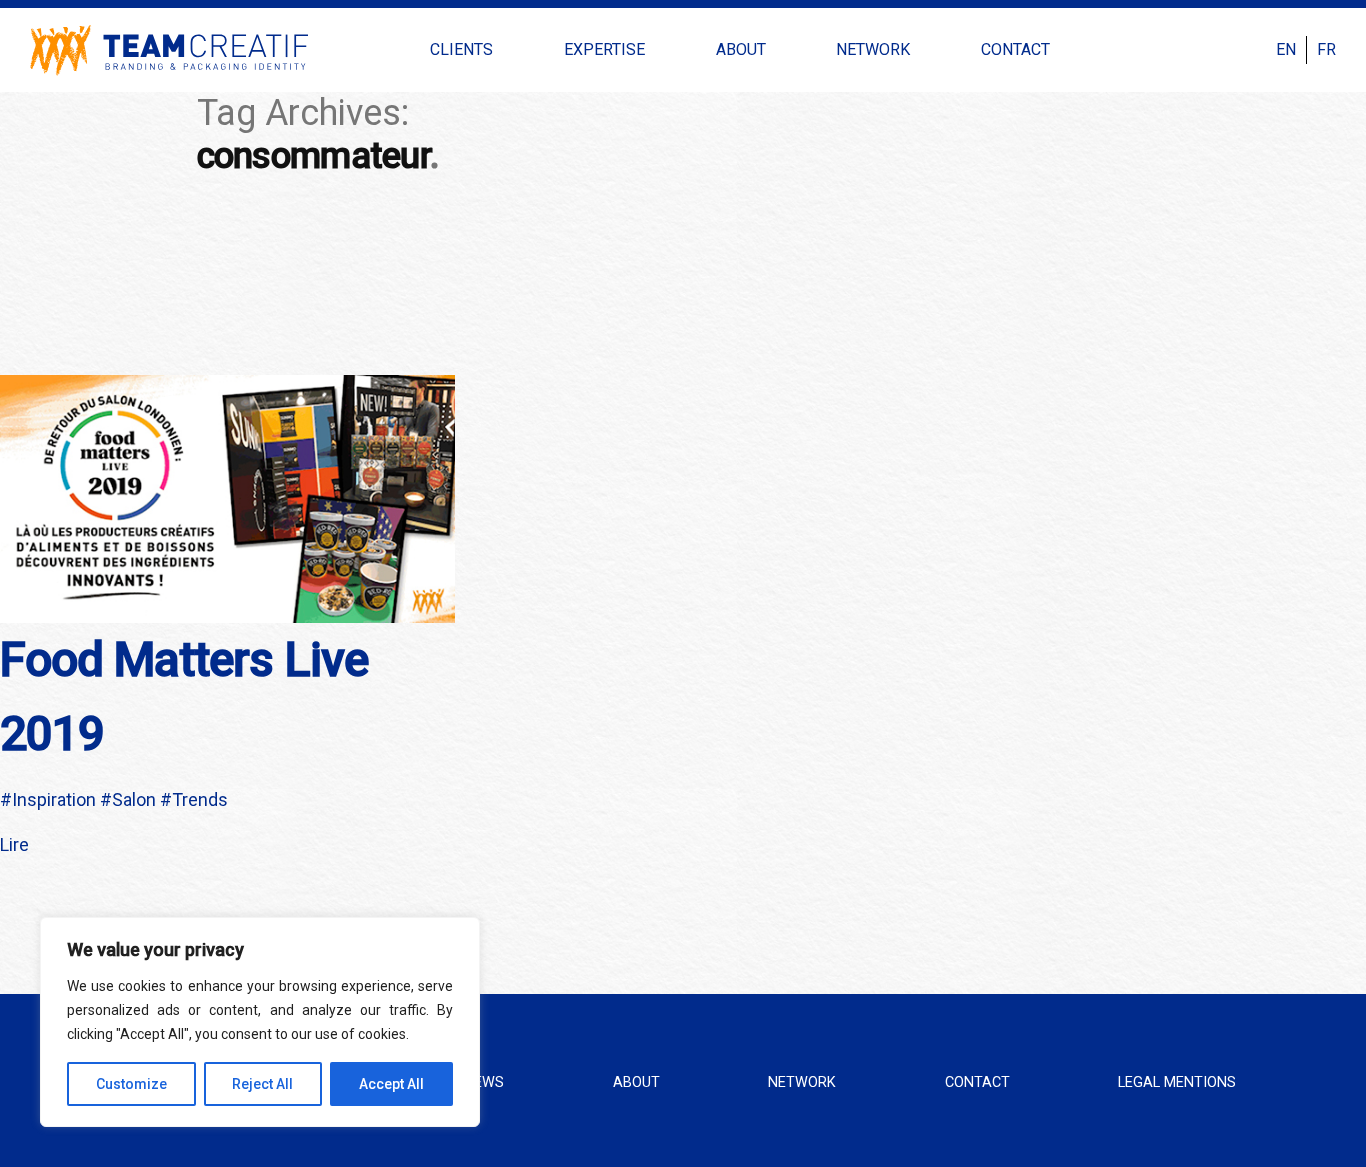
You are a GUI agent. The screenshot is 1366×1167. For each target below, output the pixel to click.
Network (873, 49)
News (484, 1082)
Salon (134, 799)
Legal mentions (1177, 1082)
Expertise (604, 49)
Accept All (391, 1084)
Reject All (262, 1084)
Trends (200, 799)
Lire (14, 844)
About (741, 49)
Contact (1015, 49)
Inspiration (54, 799)
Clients (461, 49)
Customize (131, 1084)
